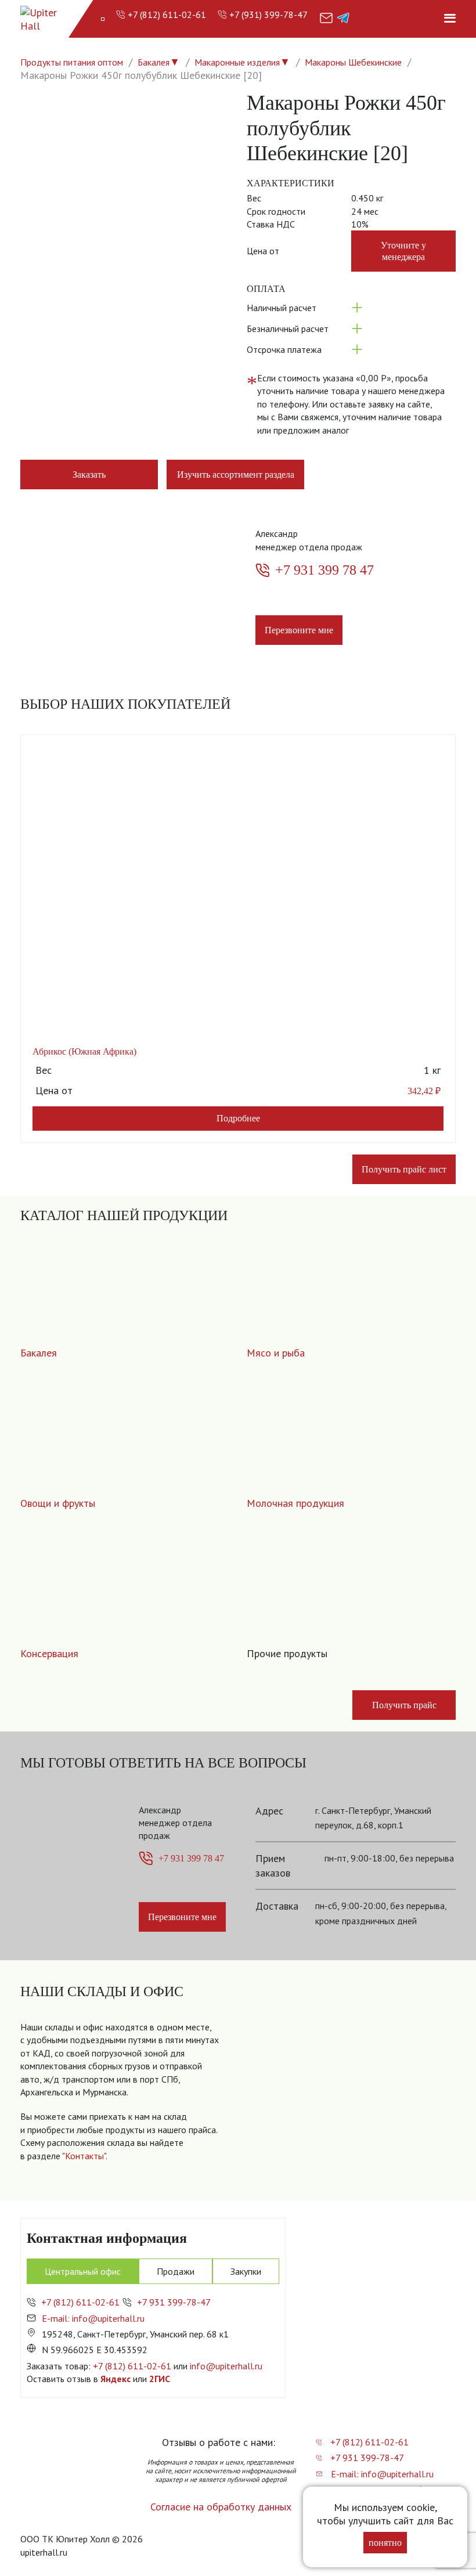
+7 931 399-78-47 (174, 2302)
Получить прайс (404, 1705)
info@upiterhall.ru (226, 2366)
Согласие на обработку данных (221, 2507)
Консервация (49, 1653)
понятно (385, 2543)
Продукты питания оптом (72, 62)
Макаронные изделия (237, 62)
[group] (347, 2099)
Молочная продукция (295, 1503)
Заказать (89, 475)
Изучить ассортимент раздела (236, 475)
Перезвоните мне (299, 630)
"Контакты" (84, 2156)
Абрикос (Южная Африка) (84, 1051)
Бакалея (154, 62)
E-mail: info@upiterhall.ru (93, 2318)
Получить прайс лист (404, 1169)
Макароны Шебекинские (353, 62)
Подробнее (238, 1118)
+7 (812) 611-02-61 (167, 15)
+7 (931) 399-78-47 (268, 15)
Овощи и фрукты (58, 1503)
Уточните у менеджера (403, 251)
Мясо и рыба (276, 1353)
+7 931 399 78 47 (324, 570)
